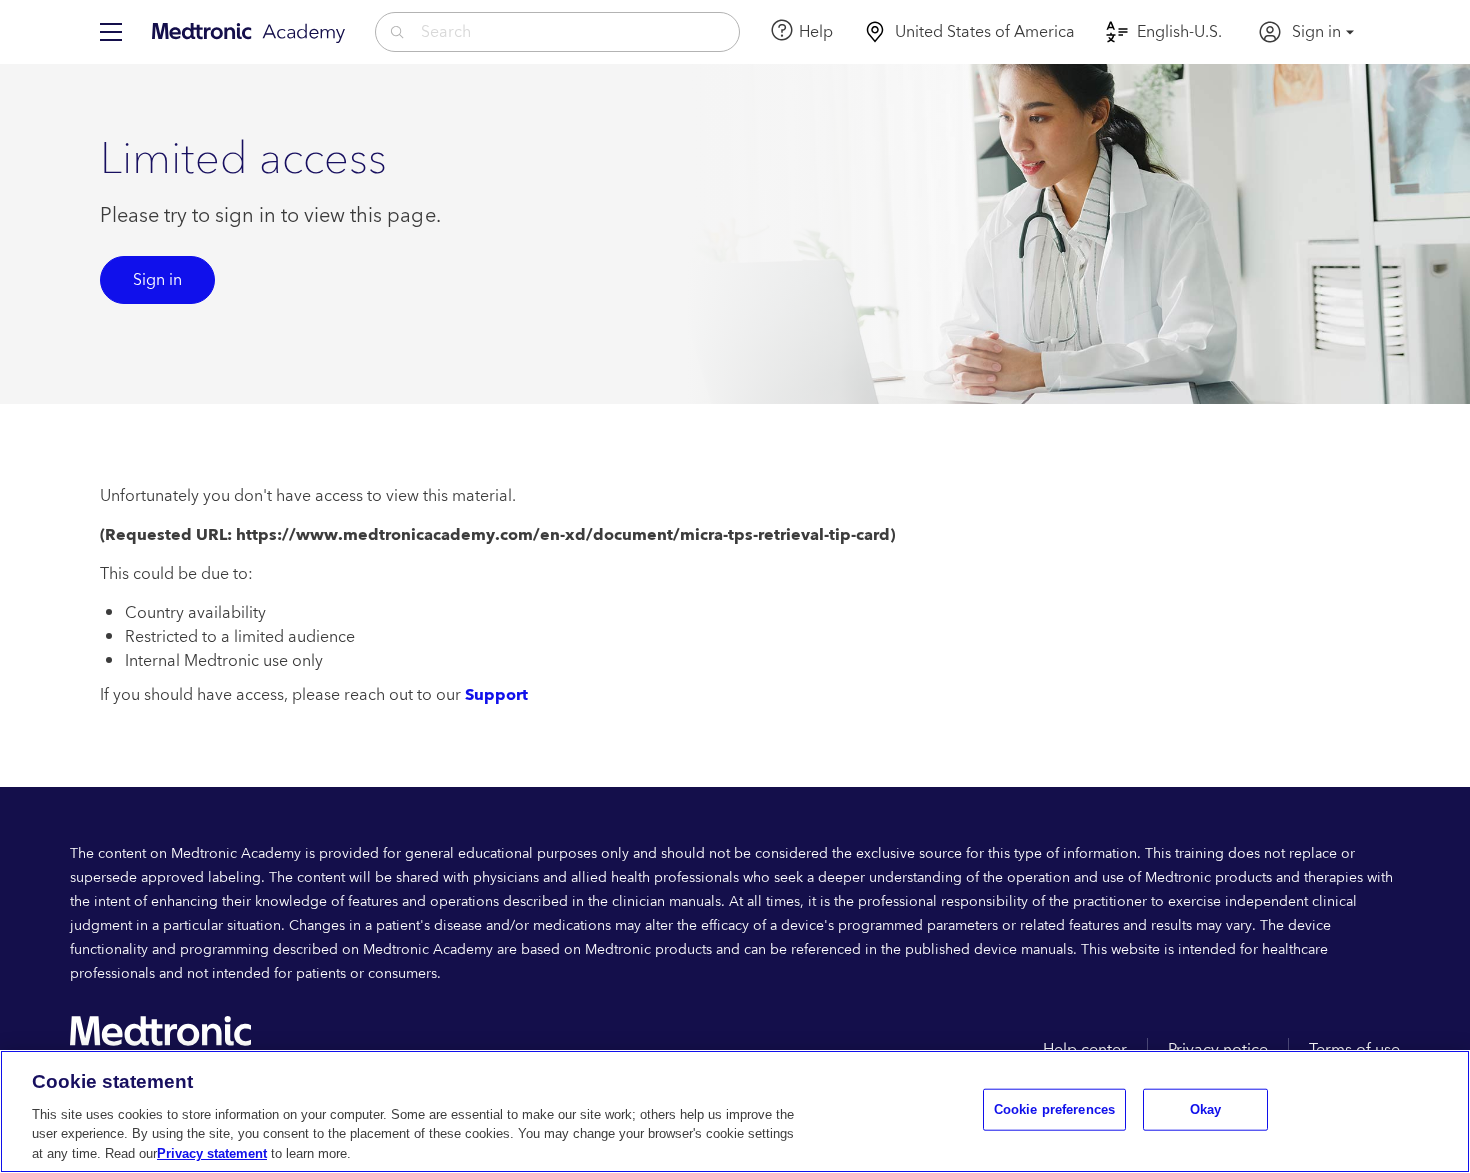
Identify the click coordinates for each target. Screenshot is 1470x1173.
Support (496, 695)
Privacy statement (212, 1152)
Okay (1206, 1109)
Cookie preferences (1054, 1109)
